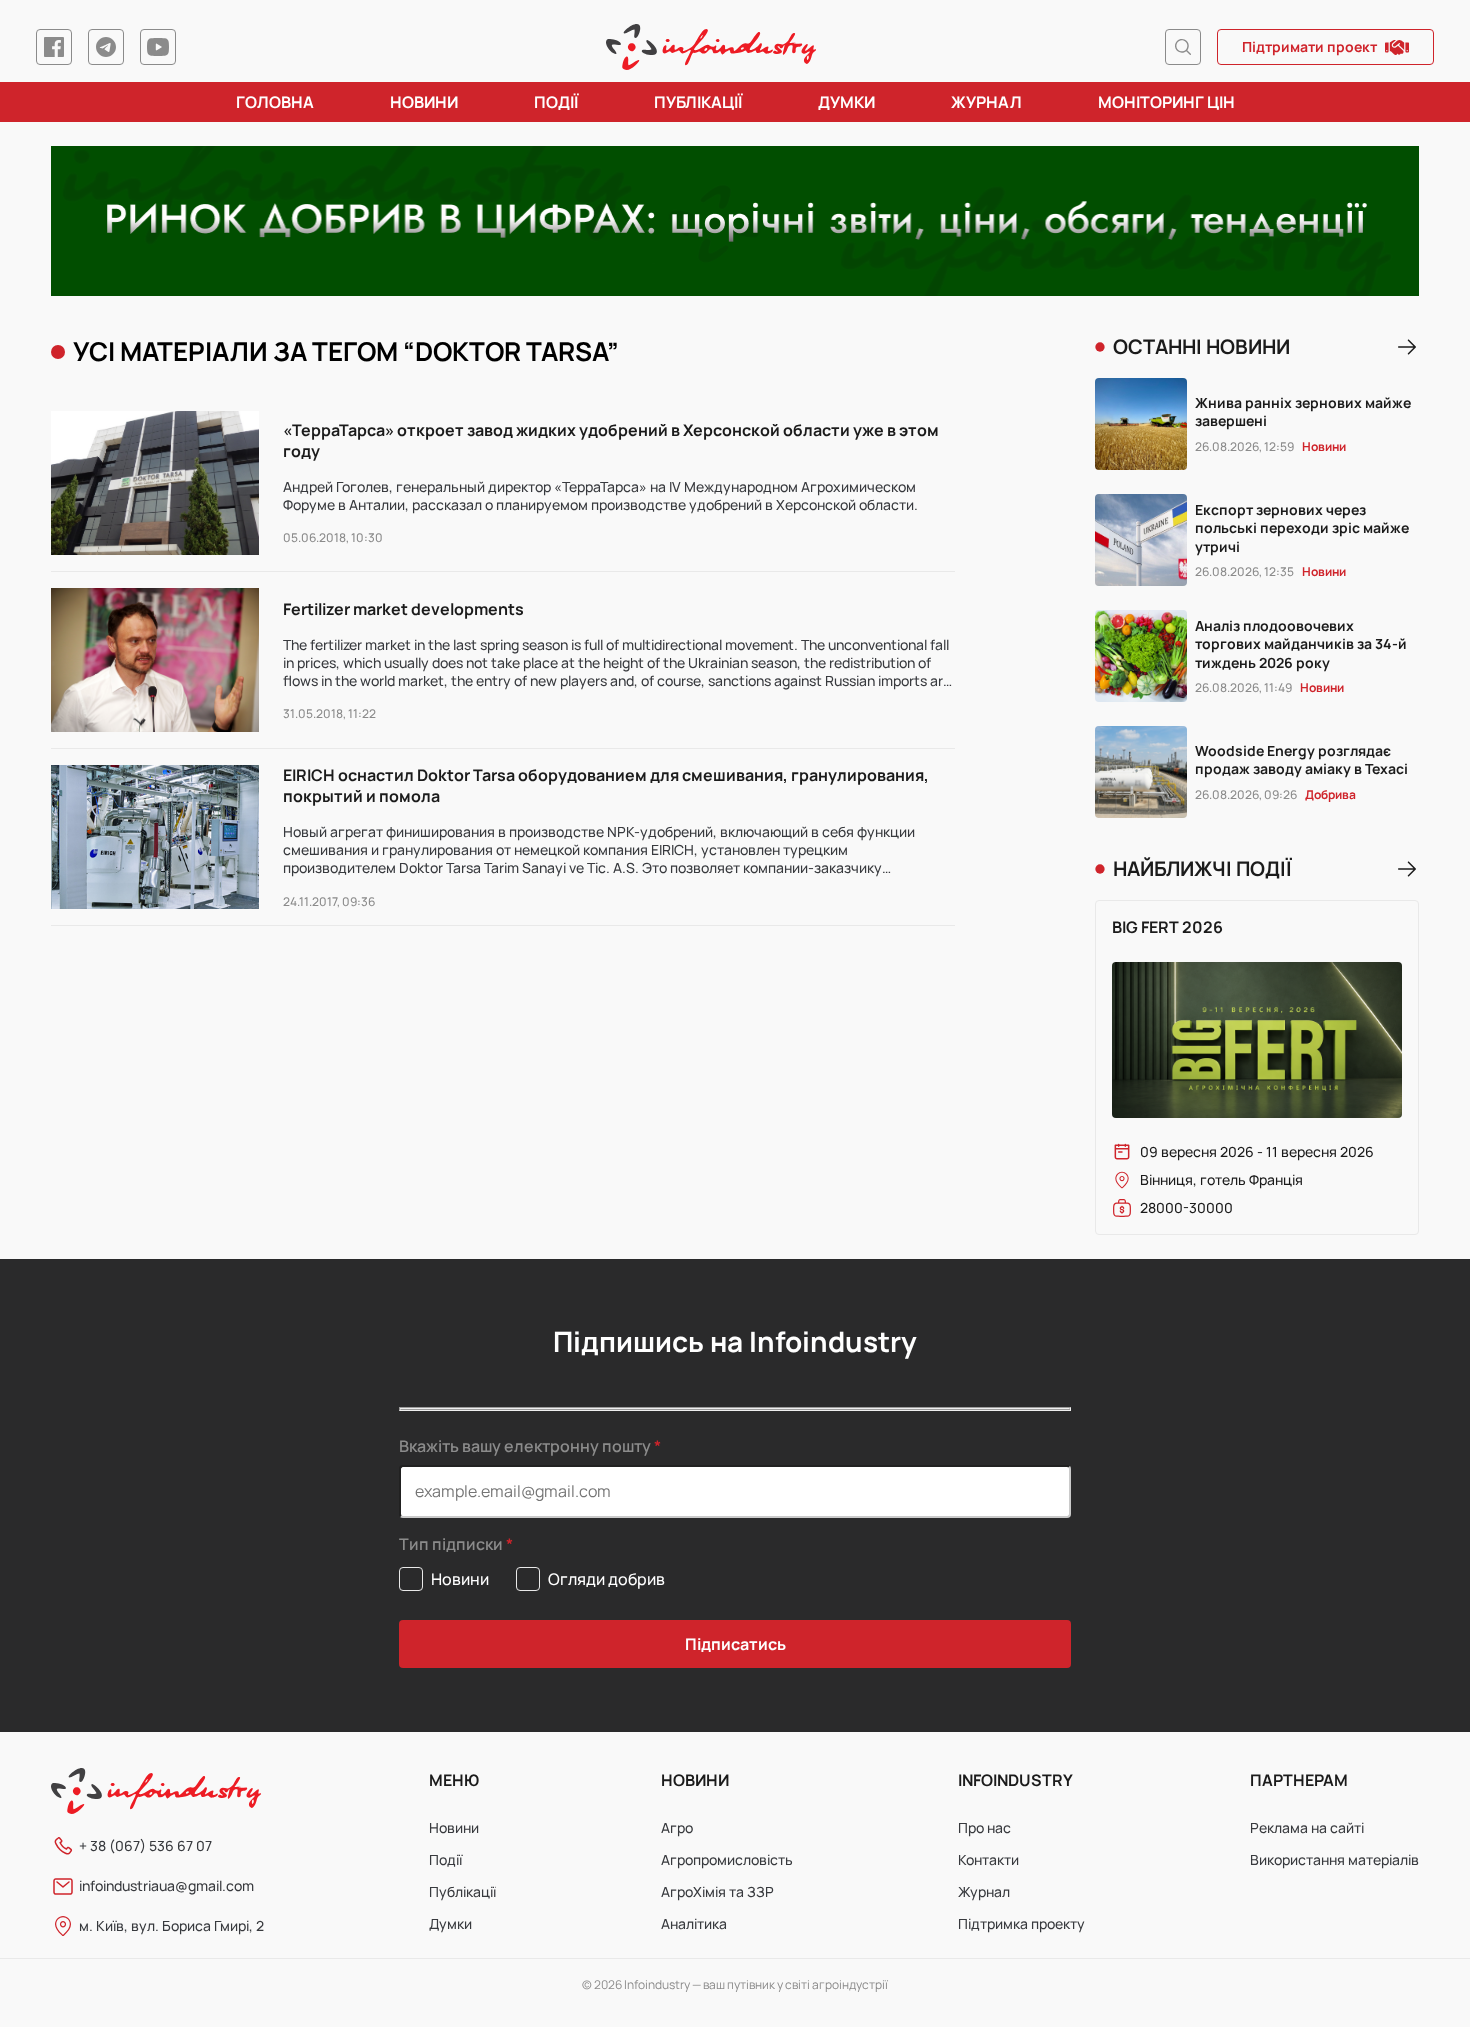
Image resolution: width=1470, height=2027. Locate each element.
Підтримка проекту (1021, 1923)
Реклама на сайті (1307, 1827)
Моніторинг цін (1166, 102)
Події (556, 102)
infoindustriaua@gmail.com (166, 1885)
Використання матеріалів (1334, 1859)
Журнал (986, 102)
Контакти (988, 1859)
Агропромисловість (727, 1859)
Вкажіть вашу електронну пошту (525, 1446)
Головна (275, 102)
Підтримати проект (1309, 46)
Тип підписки (451, 1544)
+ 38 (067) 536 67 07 (145, 1845)
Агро (677, 1827)
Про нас (984, 1827)
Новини (424, 102)
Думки (846, 102)
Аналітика (694, 1923)
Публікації (698, 102)
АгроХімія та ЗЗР (717, 1891)
